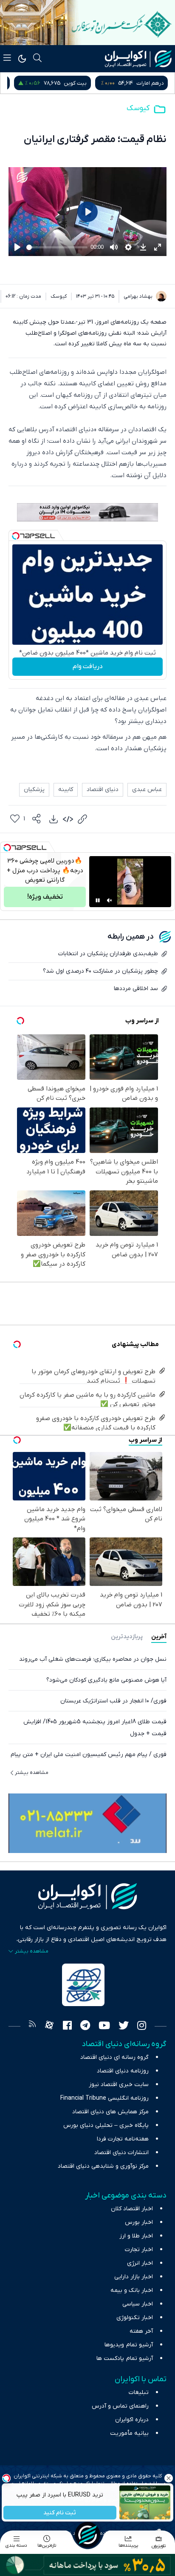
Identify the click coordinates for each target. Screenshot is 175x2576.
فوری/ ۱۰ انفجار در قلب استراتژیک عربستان (113, 1701)
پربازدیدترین (127, 1637)
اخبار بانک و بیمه (132, 2290)
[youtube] (104, 2027)
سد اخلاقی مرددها (136, 989)
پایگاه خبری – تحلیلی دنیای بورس (106, 2125)
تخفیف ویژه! (45, 897)
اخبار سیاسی (138, 2304)
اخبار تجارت (139, 2250)
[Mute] (110, 900)
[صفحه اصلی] (87, 2535)
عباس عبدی (147, 790)
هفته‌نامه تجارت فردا (123, 2139)
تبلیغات (139, 2392)
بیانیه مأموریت (129, 2433)
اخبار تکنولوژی (135, 2318)
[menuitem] (54, 819)
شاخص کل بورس (63, 83)
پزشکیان (34, 790)
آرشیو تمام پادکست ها (125, 2358)
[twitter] (124, 2027)
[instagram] (142, 2027)
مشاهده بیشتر (32, 1773)
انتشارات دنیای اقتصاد (121, 2153)
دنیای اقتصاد (103, 790)
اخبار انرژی (140, 2263)
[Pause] (98, 900)
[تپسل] (16, 536)
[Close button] (169, 2478)
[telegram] (85, 2027)
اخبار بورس (139, 2222)
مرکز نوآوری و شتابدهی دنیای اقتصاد (103, 2166)
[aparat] (49, 2027)
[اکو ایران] (138, 59)
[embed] (68, 819)
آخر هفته (141, 2331)
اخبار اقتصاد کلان (132, 2209)
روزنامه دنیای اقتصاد (123, 2071)
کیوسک (138, 108)
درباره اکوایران (132, 2420)
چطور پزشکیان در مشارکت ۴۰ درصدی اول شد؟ (100, 971)
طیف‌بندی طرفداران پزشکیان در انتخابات (108, 954)
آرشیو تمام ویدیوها (129, 2345)
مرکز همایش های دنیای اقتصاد (110, 2112)
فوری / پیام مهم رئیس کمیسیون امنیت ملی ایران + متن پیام (89, 1755)
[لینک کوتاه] (82, 819)
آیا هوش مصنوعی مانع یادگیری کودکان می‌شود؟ (106, 1680)
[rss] (32, 2027)
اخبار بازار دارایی (134, 2277)
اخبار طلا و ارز (136, 2236)
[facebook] (67, 2027)
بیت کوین (152, 83)
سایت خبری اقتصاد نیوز (119, 2085)
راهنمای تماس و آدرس (120, 2406)
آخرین (159, 1637)
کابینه (66, 790)
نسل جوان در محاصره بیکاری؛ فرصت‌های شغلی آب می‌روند (93, 1659)
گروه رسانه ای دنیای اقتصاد (114, 2057)
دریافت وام (88, 666)
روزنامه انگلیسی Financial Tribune (104, 2098)
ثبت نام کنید (60, 2513)
